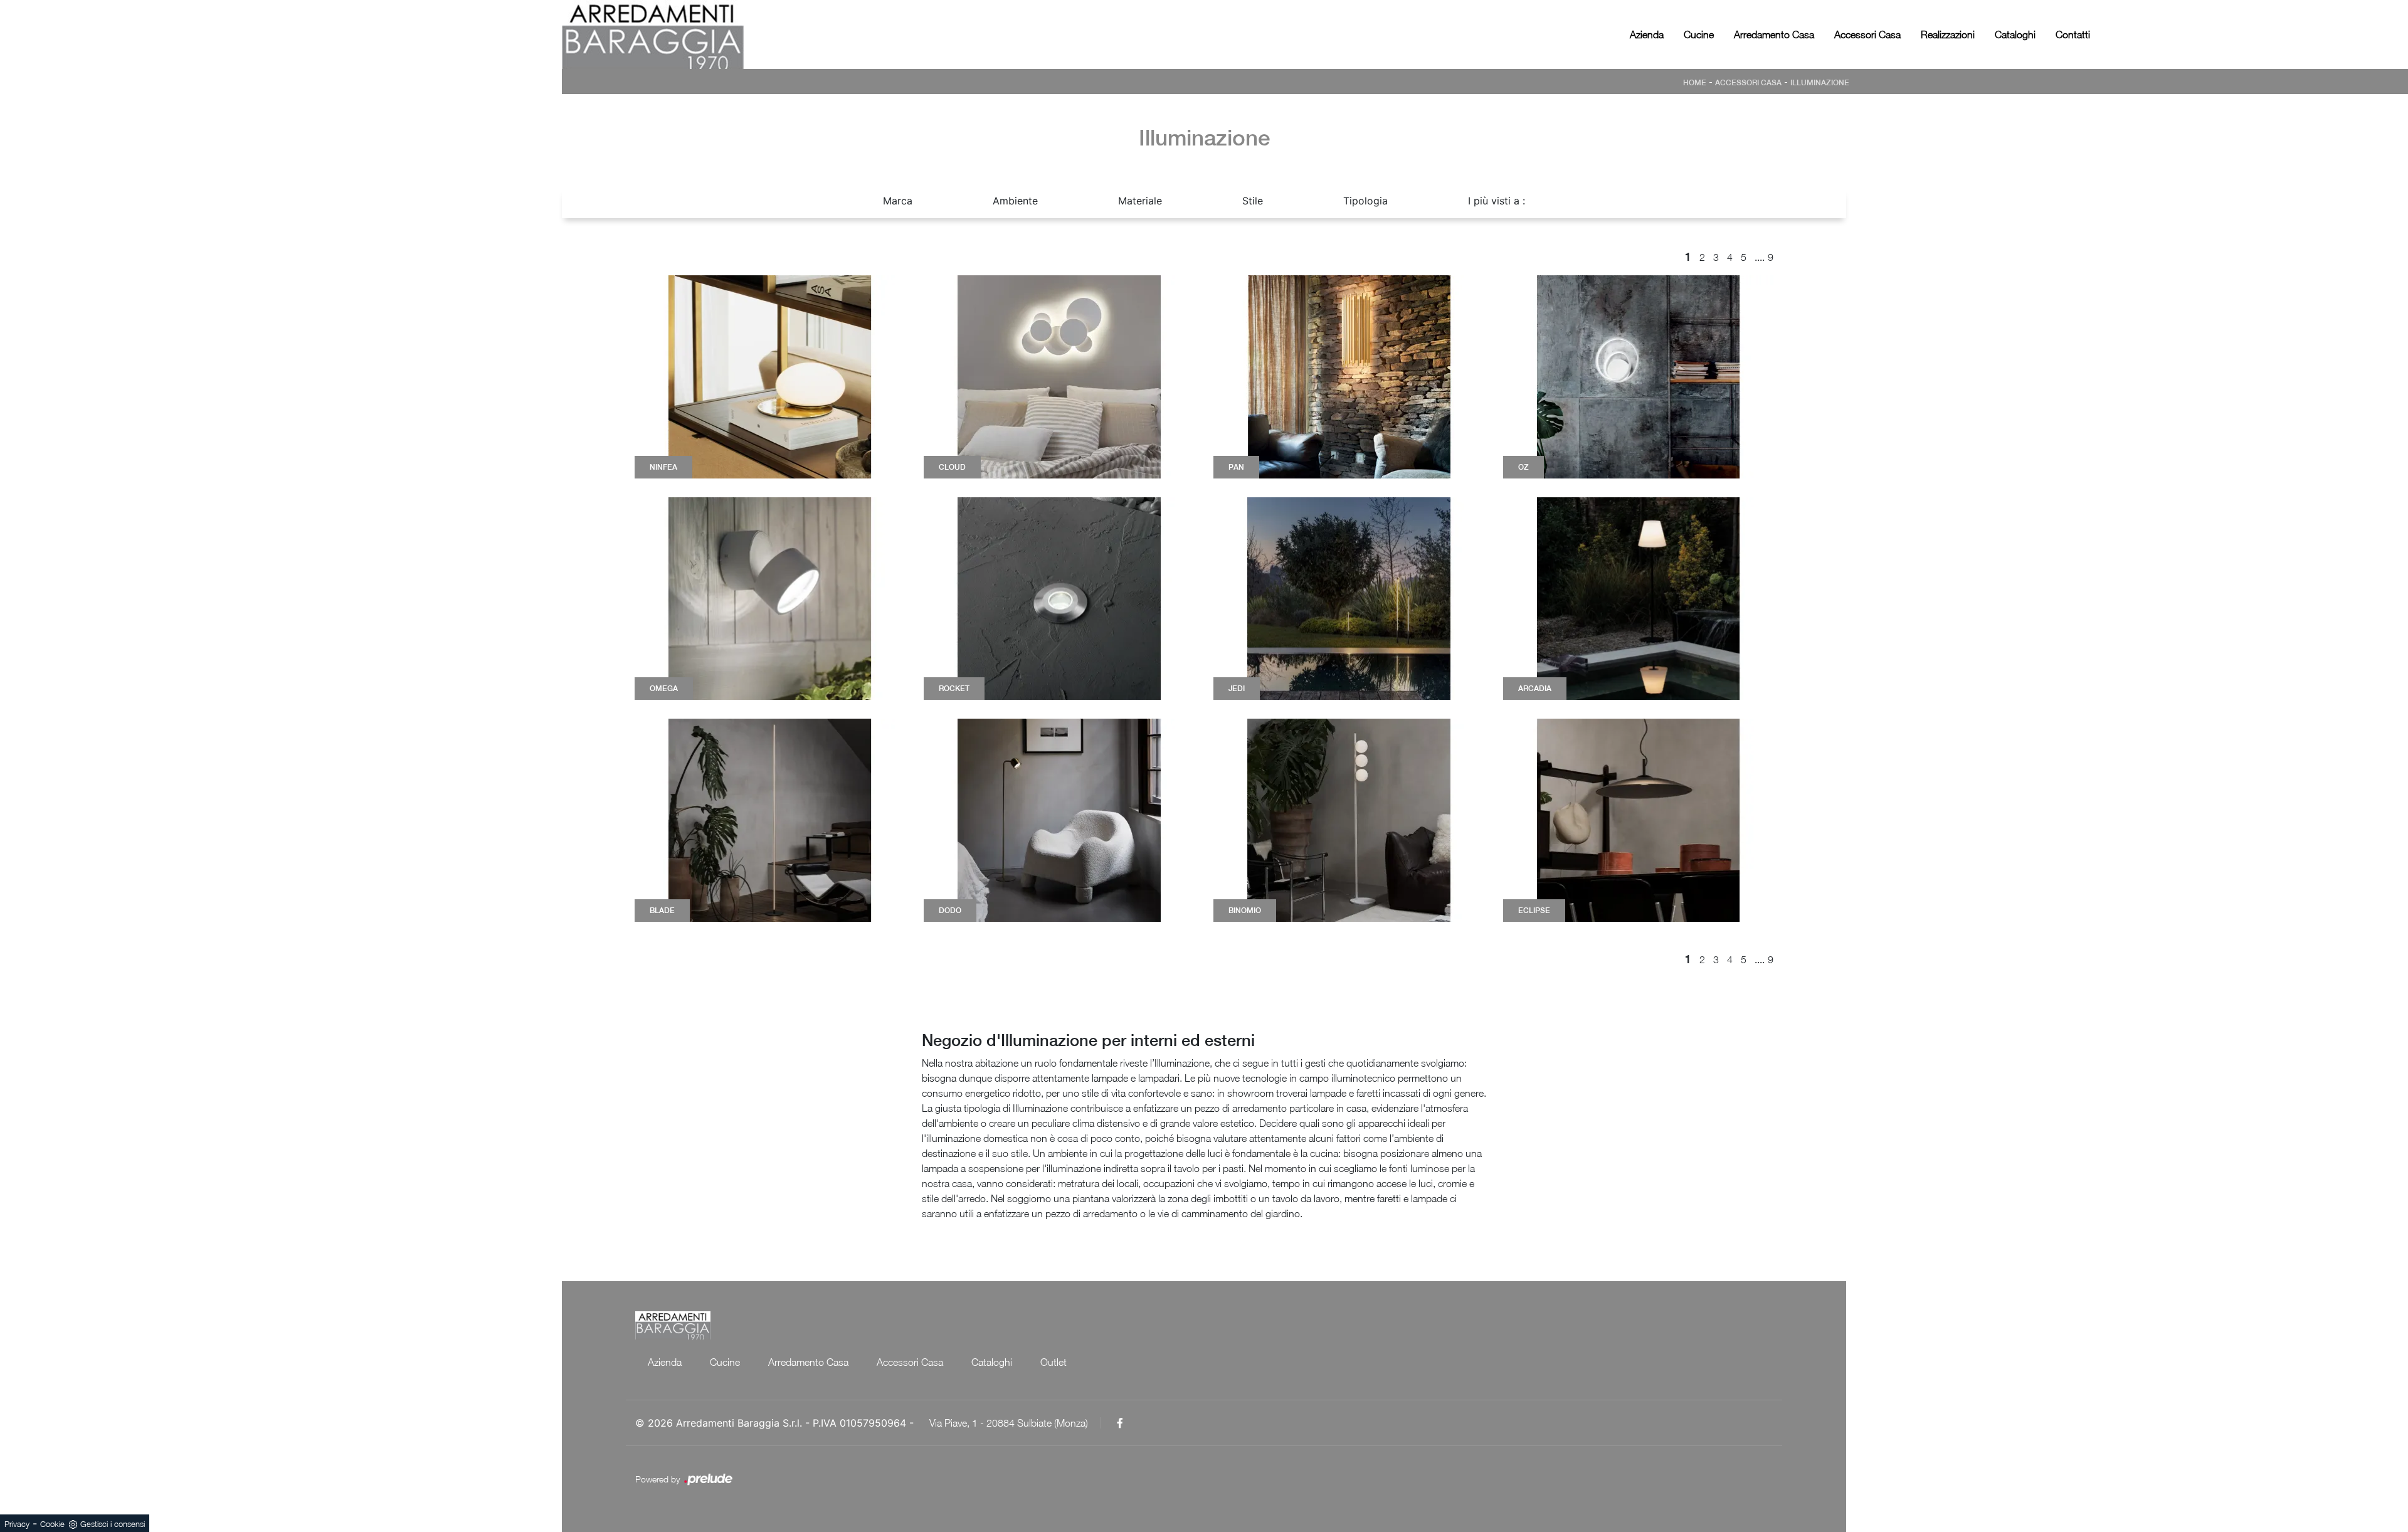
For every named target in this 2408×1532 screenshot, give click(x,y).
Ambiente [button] (1015, 201)
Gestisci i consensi (113, 1524)
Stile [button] (1253, 201)
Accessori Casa (1867, 34)
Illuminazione (1820, 83)
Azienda (1647, 34)
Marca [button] (898, 201)
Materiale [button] (1140, 201)
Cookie (52, 1524)
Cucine (1699, 34)
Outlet (1053, 1362)
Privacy (17, 1524)
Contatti (2073, 34)
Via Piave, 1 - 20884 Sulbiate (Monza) (1009, 1423)
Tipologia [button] (1365, 201)
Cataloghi (2015, 34)
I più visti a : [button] (1497, 201)
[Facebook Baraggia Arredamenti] (1120, 1423)
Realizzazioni (1948, 34)
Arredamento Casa (1774, 34)
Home (1695, 83)
